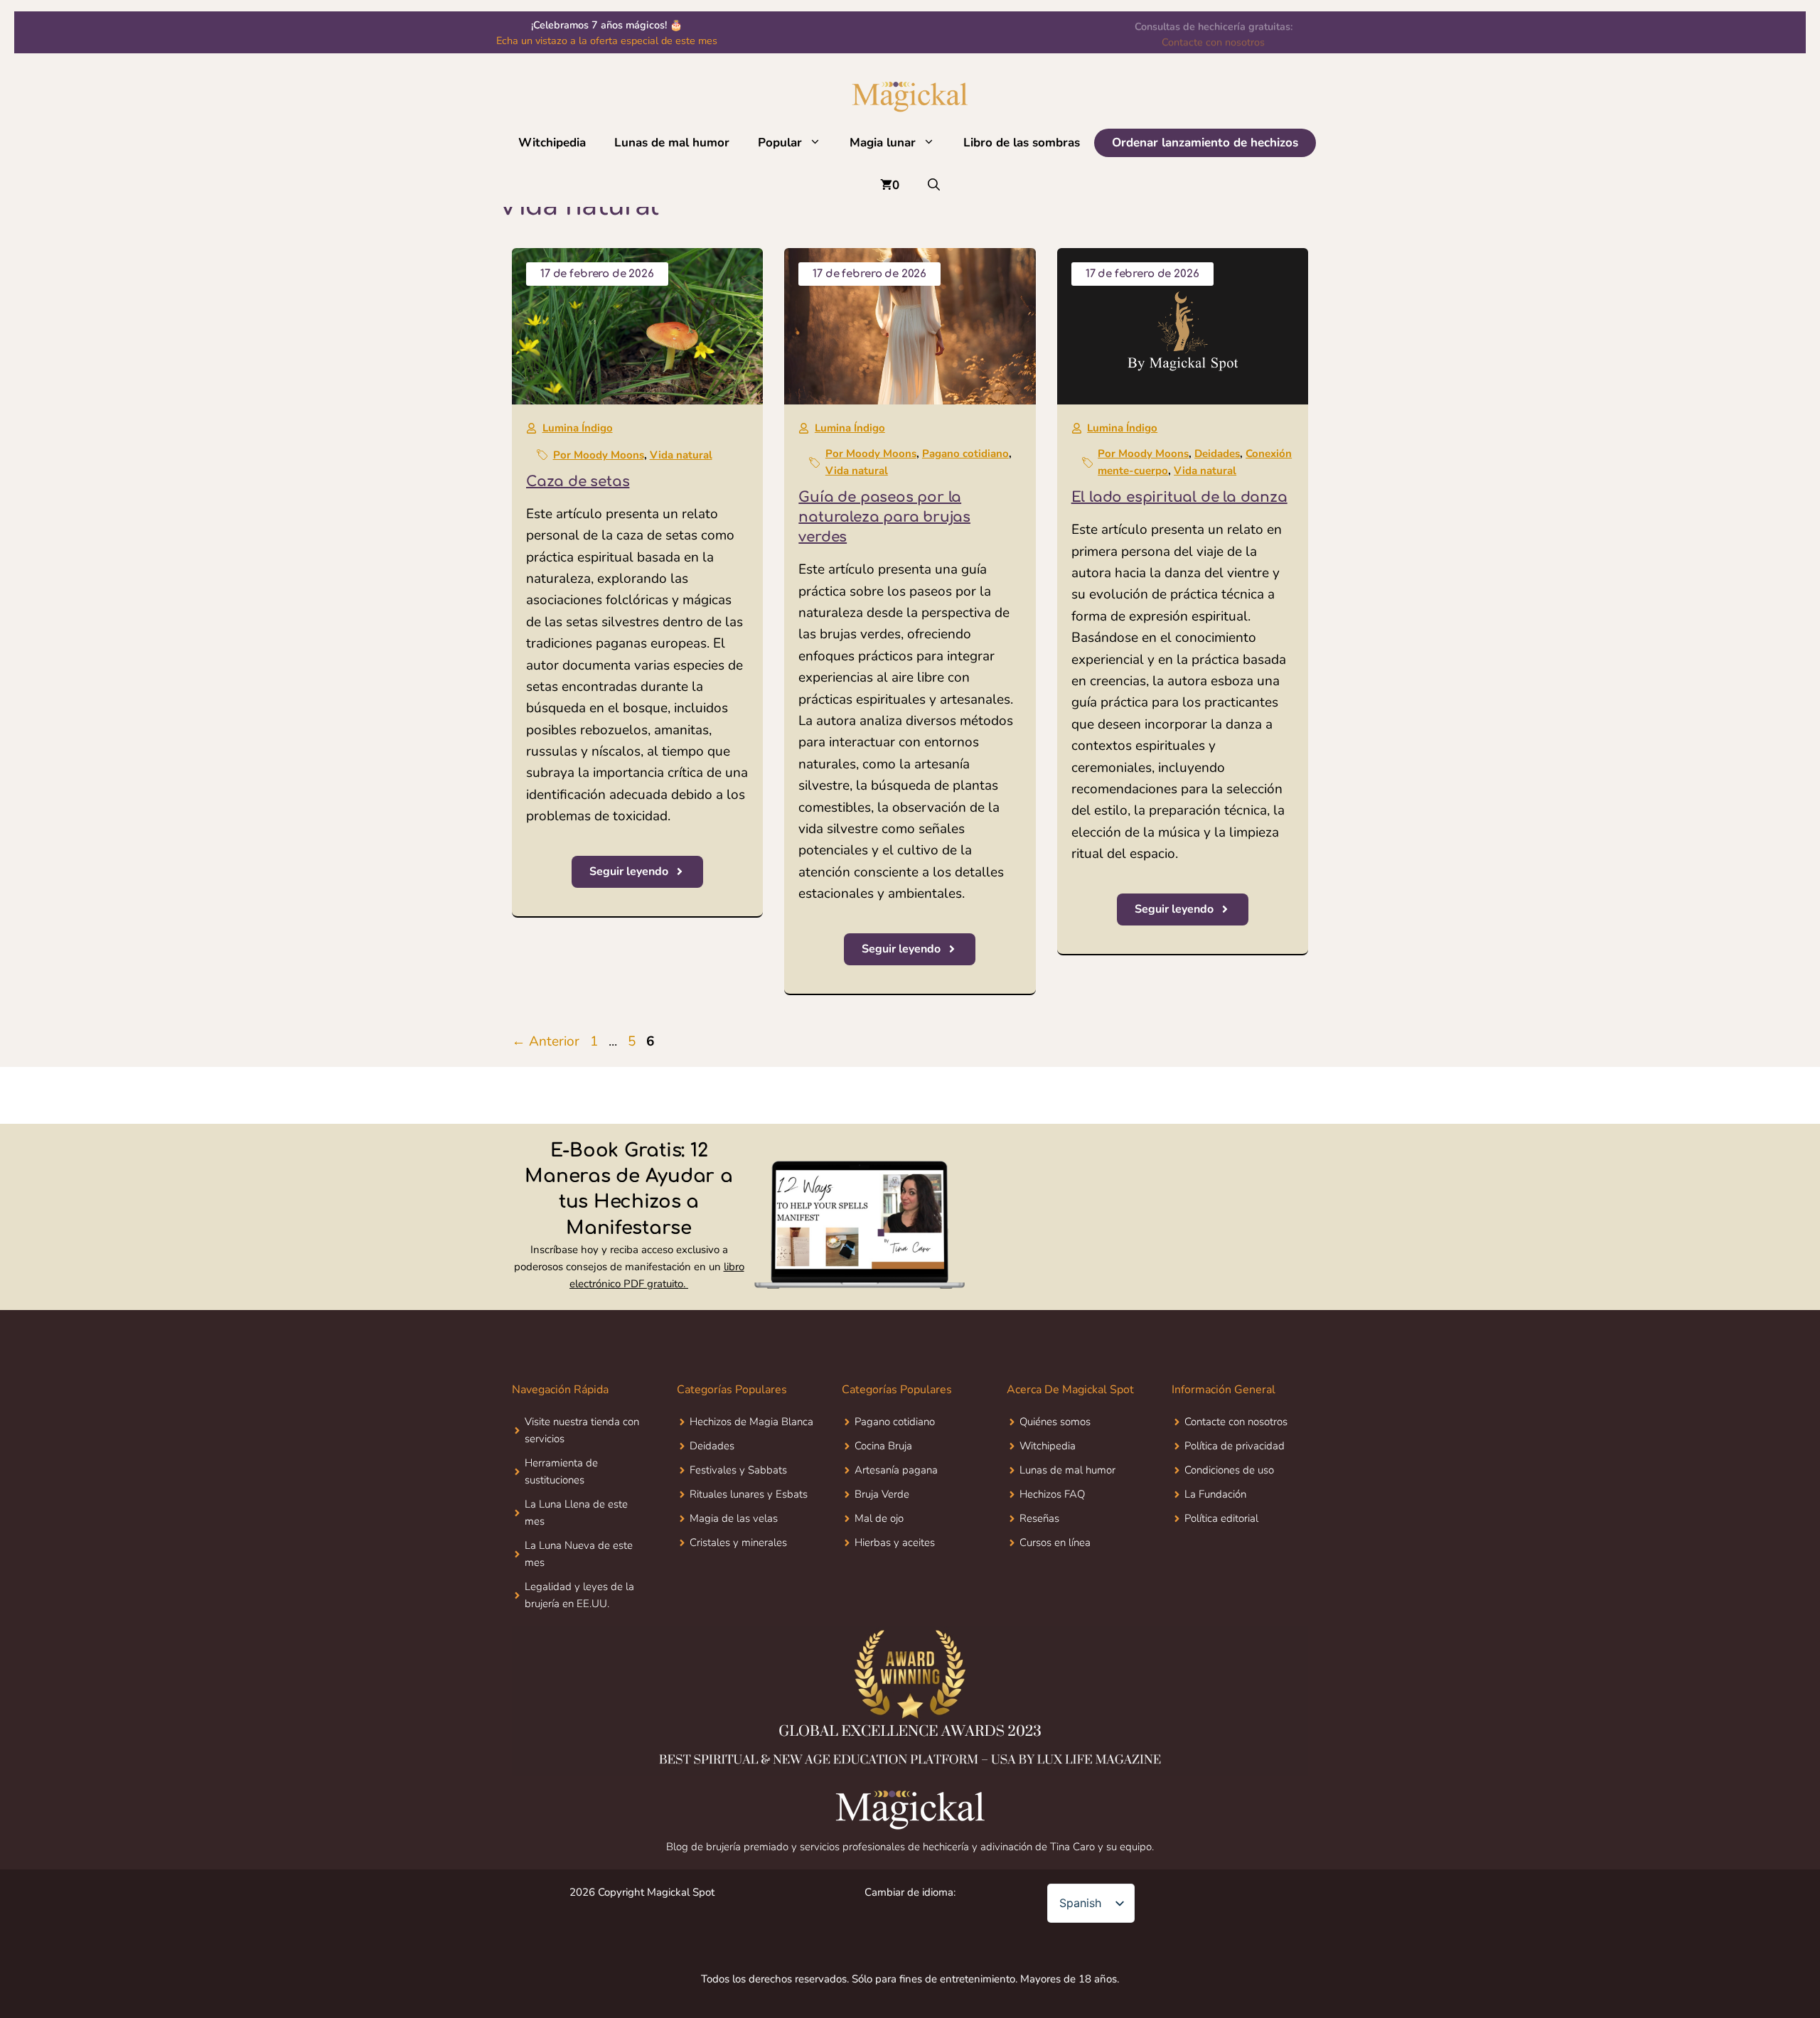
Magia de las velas (734, 1518)
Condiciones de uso (1229, 1470)
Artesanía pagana (896, 1470)
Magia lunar (883, 143)
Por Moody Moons (599, 455)
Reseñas (1039, 1518)
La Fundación (1215, 1494)
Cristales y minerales (738, 1542)
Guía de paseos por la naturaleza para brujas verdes (884, 517)
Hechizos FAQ (1052, 1494)
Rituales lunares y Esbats (749, 1494)
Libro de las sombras (1022, 143)
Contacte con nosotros (1213, 41)
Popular (780, 143)
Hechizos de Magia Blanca (751, 1422)
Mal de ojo (879, 1518)
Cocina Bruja (883, 1446)
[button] (819, 143)
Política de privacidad (1235, 1446)
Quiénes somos (1055, 1422)
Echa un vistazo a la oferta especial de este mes (607, 41)
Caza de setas (578, 482)
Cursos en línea (1055, 1542)
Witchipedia (552, 143)
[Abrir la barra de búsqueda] (934, 186)
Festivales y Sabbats (738, 1470)
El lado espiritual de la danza (1179, 497)
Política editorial (1221, 1518)
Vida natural (681, 455)
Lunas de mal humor (672, 143)
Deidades (1217, 453)
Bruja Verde (882, 1494)
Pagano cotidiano (965, 453)
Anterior (546, 1041)
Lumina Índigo (578, 428)
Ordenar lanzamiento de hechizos (1205, 143)
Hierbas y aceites (895, 1542)
